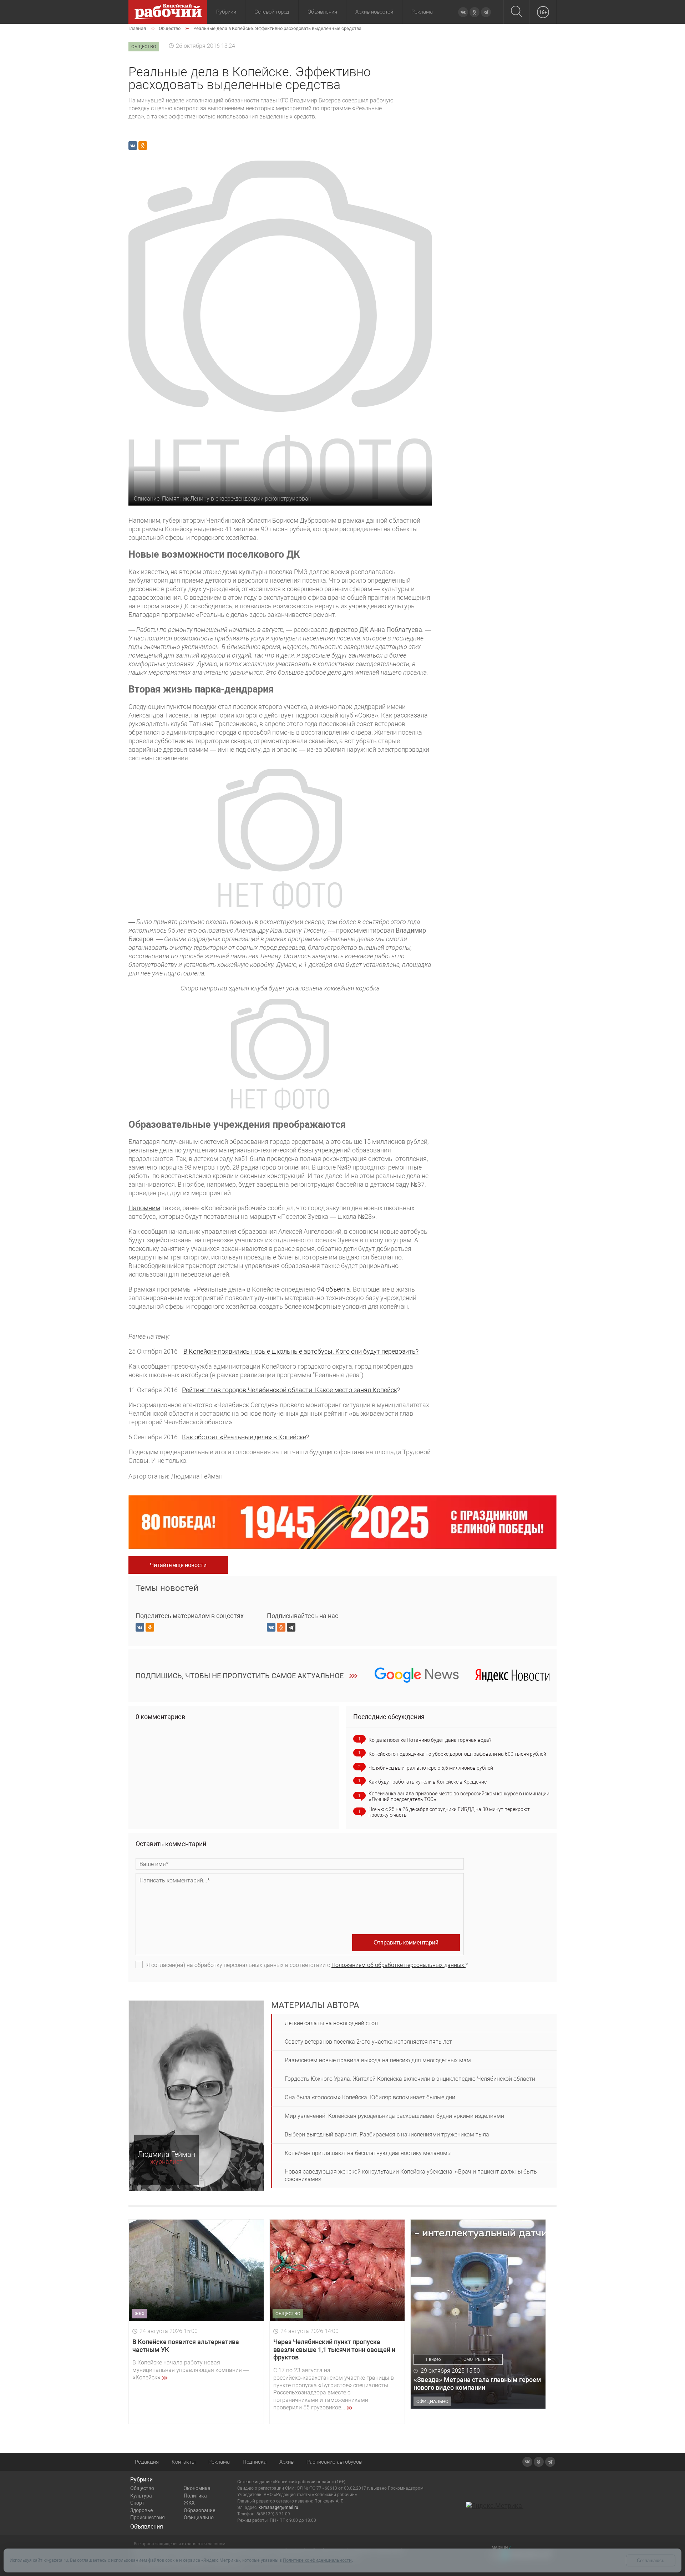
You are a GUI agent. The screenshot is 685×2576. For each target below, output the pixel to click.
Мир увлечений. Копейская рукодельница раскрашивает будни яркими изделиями (394, 2116)
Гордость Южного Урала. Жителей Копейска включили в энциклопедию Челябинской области (410, 2079)
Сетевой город (272, 12)
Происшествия (148, 2517)
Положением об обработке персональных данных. (399, 1965)
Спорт (137, 2503)
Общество (142, 2488)
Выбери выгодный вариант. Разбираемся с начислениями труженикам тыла (387, 2134)
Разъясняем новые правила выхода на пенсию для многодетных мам (378, 2060)
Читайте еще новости (178, 1565)
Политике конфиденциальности (317, 2560)
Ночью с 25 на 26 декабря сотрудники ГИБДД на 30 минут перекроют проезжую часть (449, 1812)
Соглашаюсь (651, 2560)
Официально (199, 2517)
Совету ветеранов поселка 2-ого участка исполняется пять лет (368, 2042)
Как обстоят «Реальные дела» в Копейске (244, 1437)
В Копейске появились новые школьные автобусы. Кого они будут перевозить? (301, 1351)
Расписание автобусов (334, 2462)
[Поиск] (516, 12)
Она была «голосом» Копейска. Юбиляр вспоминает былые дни (370, 2097)
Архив (286, 2462)
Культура (141, 2496)
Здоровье (141, 2510)
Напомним (144, 1208)
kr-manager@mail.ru (278, 2507)
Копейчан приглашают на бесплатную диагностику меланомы (368, 2153)
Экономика (197, 2488)
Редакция (147, 2462)
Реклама (422, 12)
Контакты (184, 2462)
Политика (195, 2496)
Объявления (322, 12)
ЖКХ (189, 2503)
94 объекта (334, 1289)
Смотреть (475, 2359)
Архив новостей (374, 12)
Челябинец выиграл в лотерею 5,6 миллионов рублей (431, 1768)
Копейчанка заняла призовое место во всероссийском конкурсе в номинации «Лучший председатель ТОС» (459, 1796)
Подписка (255, 2462)
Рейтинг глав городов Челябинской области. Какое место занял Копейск (290, 1390)
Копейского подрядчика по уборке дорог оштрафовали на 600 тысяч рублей (457, 1754)
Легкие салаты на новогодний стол (331, 2023)
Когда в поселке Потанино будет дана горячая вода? (430, 1740)
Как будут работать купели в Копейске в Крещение (428, 1782)
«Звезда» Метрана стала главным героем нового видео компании (477, 2384)
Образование (199, 2510)
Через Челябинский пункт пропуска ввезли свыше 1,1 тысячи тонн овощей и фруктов (334, 2349)
